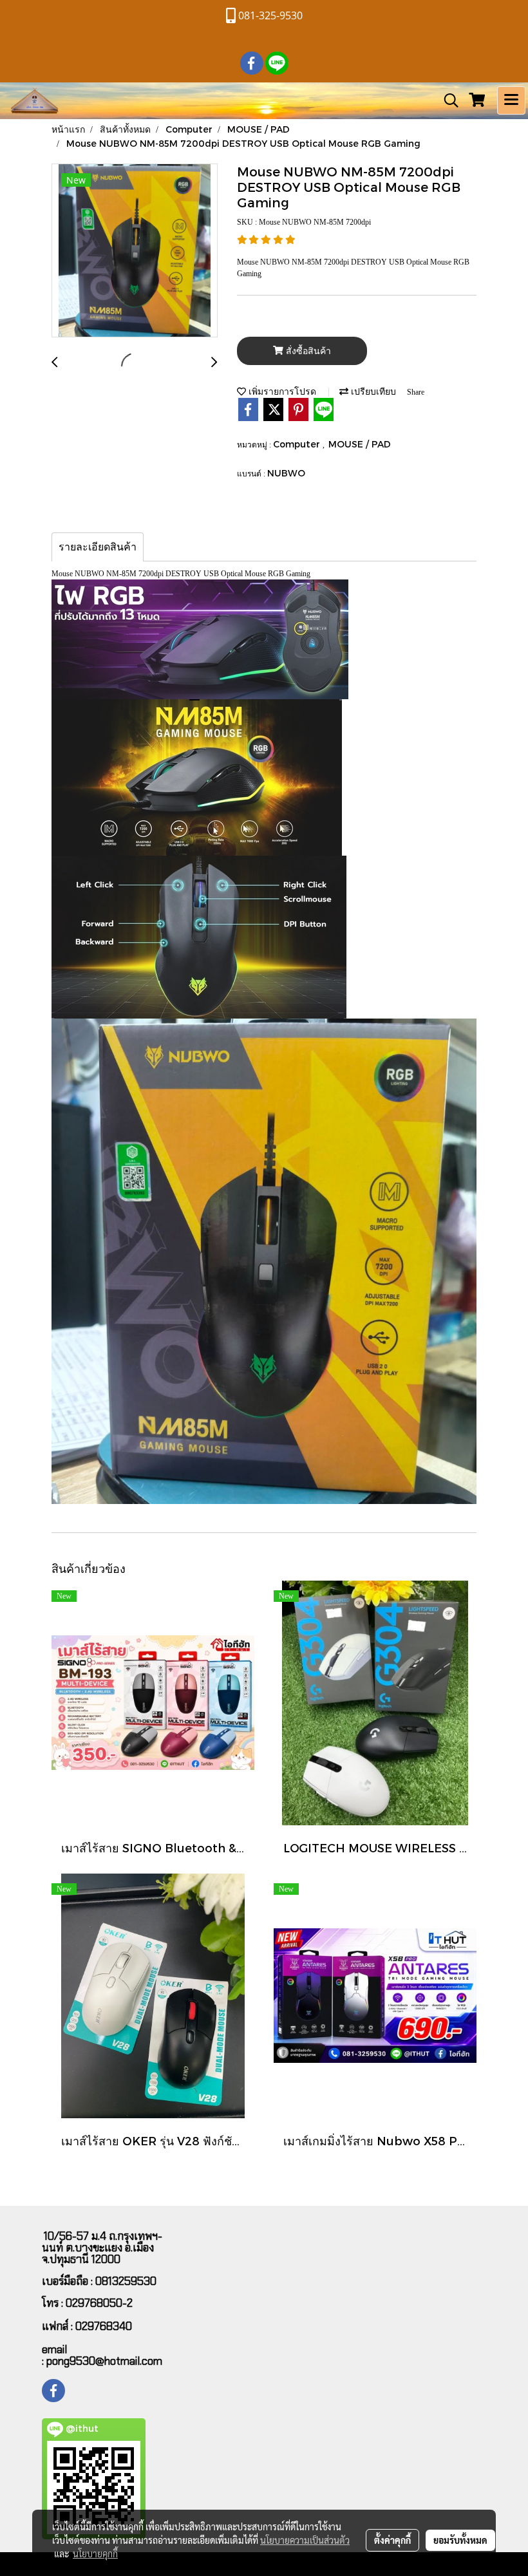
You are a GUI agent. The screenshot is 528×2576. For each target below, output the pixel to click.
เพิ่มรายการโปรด (281, 391)
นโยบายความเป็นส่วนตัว (305, 2540)
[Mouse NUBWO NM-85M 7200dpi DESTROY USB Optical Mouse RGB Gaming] (135, 251)
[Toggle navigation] (511, 100)
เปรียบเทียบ (372, 391)
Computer (298, 444)
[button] (447, 100)
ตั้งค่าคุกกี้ (392, 2540)
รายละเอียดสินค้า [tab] (98, 547)
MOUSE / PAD (360, 444)
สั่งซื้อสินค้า (307, 351)
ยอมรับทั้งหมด (460, 2540)
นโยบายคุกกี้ (95, 2553)
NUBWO (286, 473)
